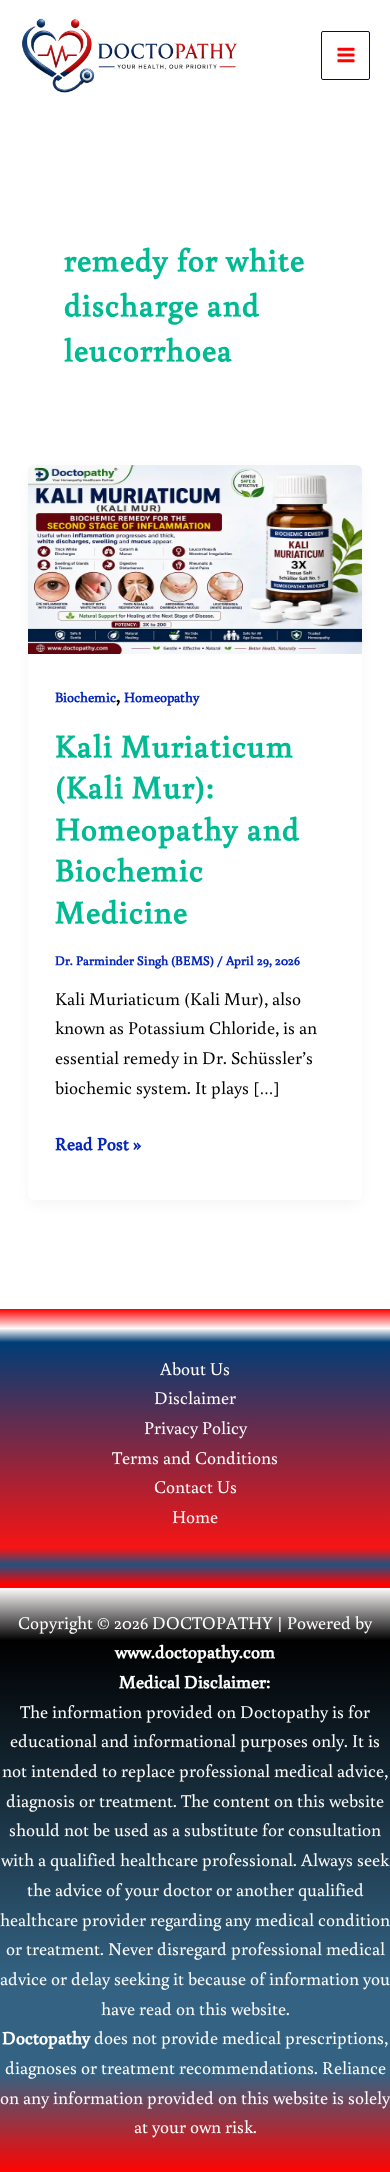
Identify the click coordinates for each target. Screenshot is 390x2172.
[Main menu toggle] (345, 55)
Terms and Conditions (195, 1457)
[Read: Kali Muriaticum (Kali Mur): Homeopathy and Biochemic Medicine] (195, 557)
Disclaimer (195, 1397)
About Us (195, 1368)
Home (195, 1516)
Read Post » (98, 1144)
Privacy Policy (195, 1427)
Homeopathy (162, 697)
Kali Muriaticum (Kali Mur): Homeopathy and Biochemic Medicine (177, 828)
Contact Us (195, 1486)
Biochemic (85, 697)
